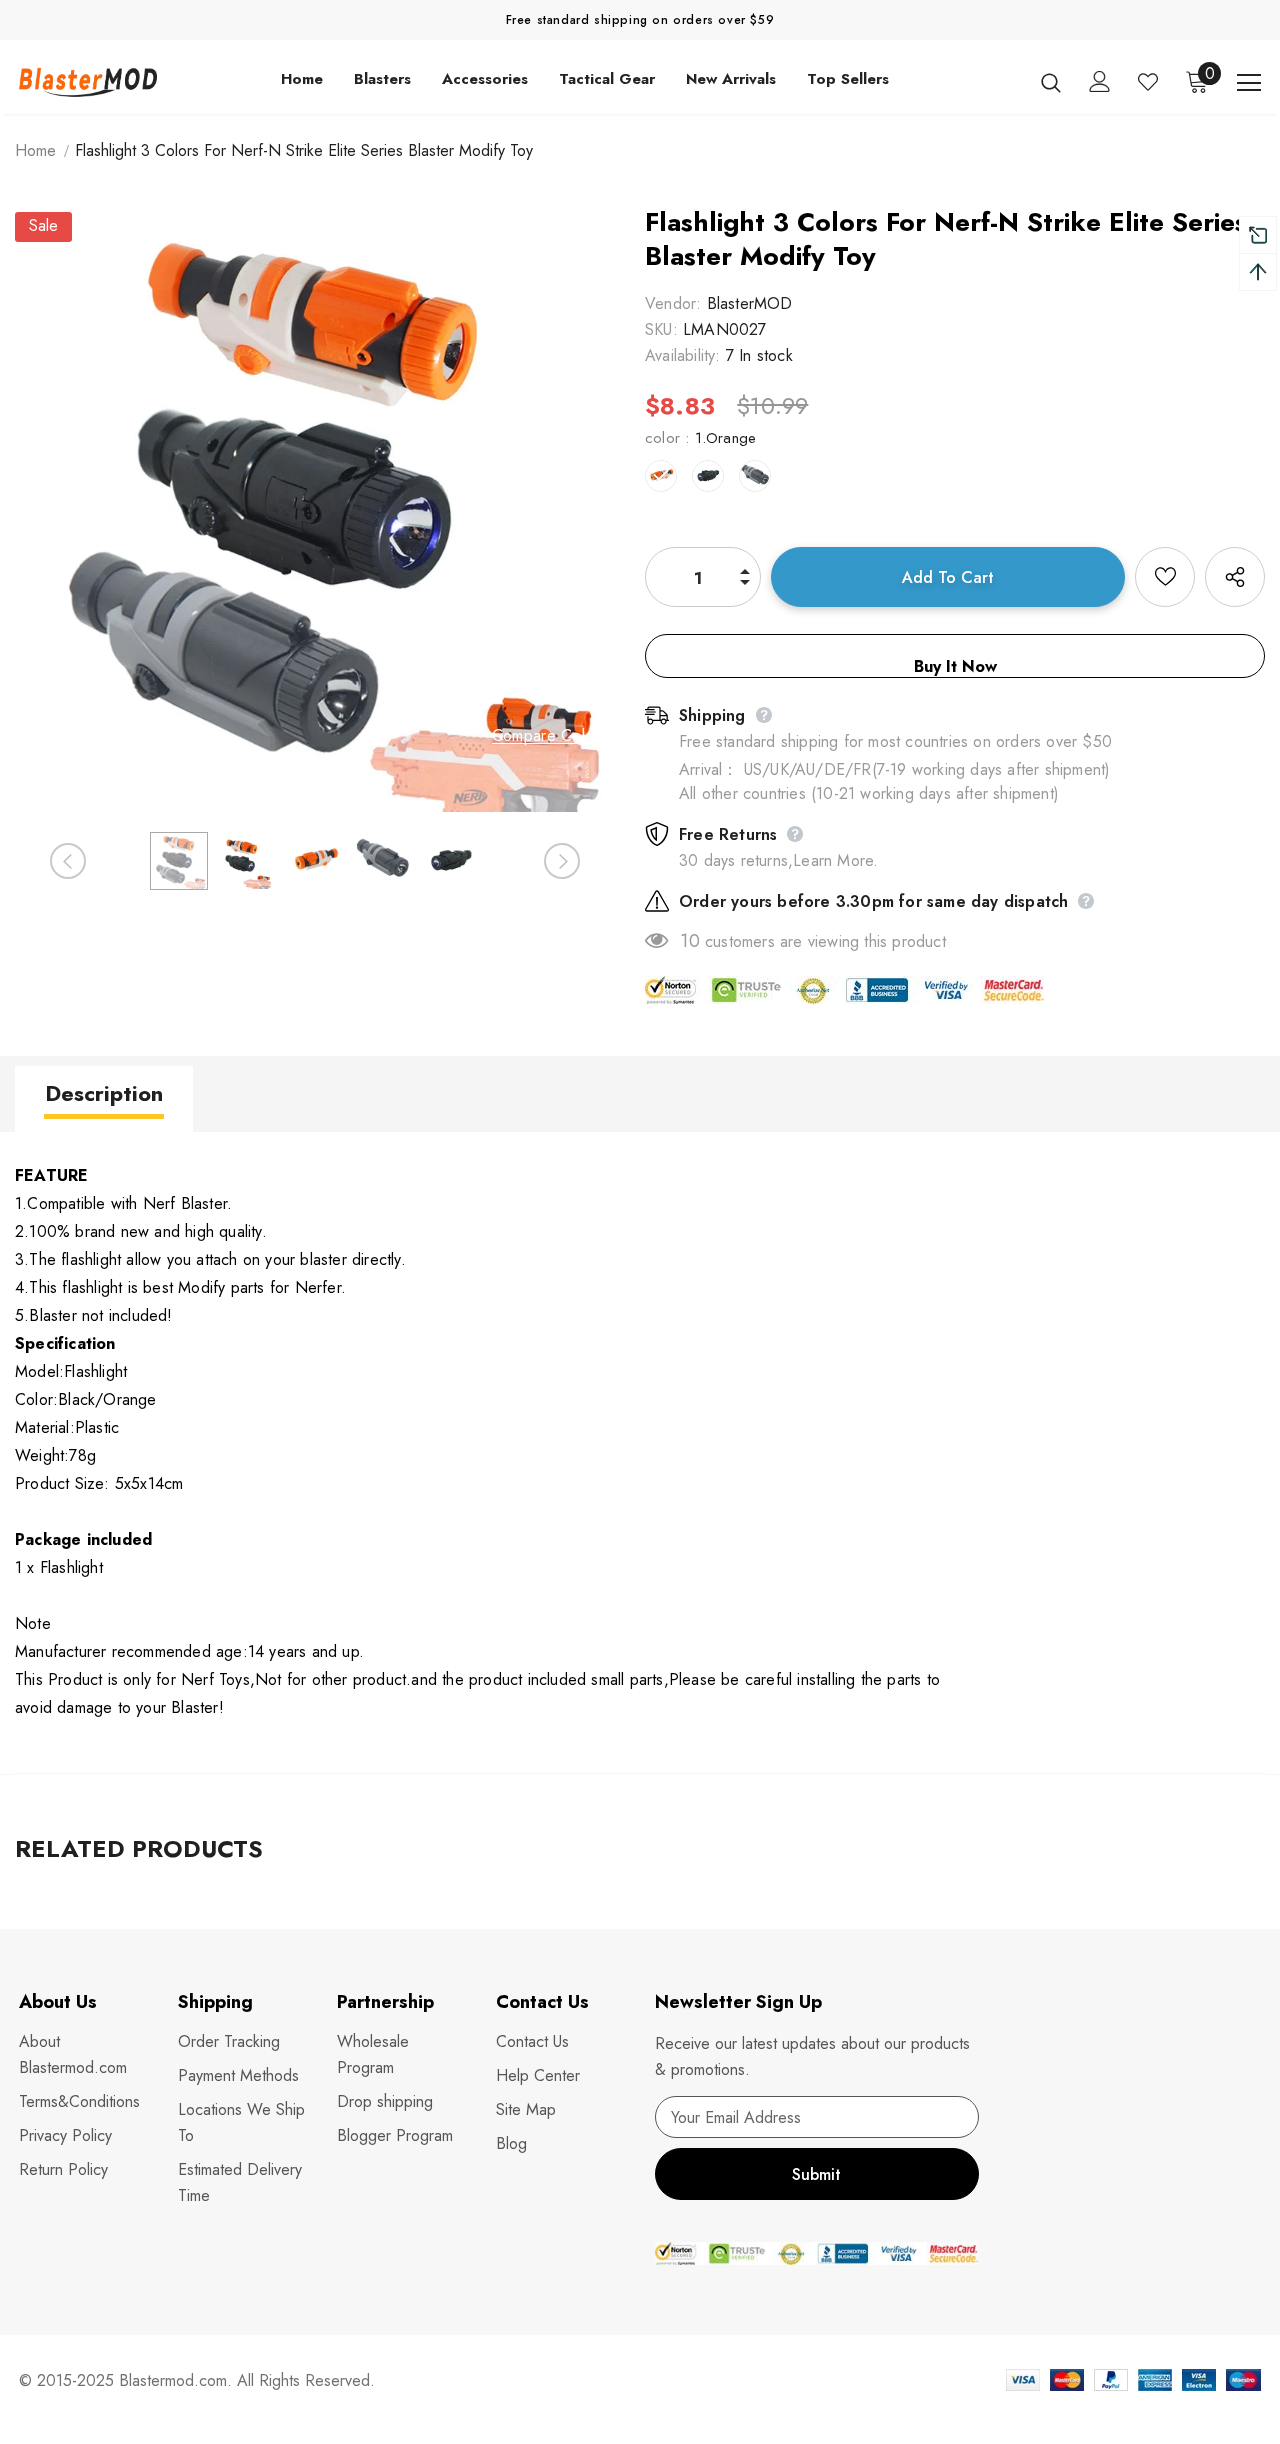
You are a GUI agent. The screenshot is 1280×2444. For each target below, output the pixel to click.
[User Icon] (1100, 81)
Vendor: (673, 303)
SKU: (661, 329)
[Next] (562, 861)
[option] (315, 512)
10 (689, 941)
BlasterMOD (750, 303)
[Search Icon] (1051, 82)
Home (35, 150)
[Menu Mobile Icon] (1249, 83)
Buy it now (955, 666)
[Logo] (89, 81)
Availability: (683, 355)
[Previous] (68, 861)
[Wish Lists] (1165, 577)
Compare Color (546, 736)
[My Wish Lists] (1148, 82)
